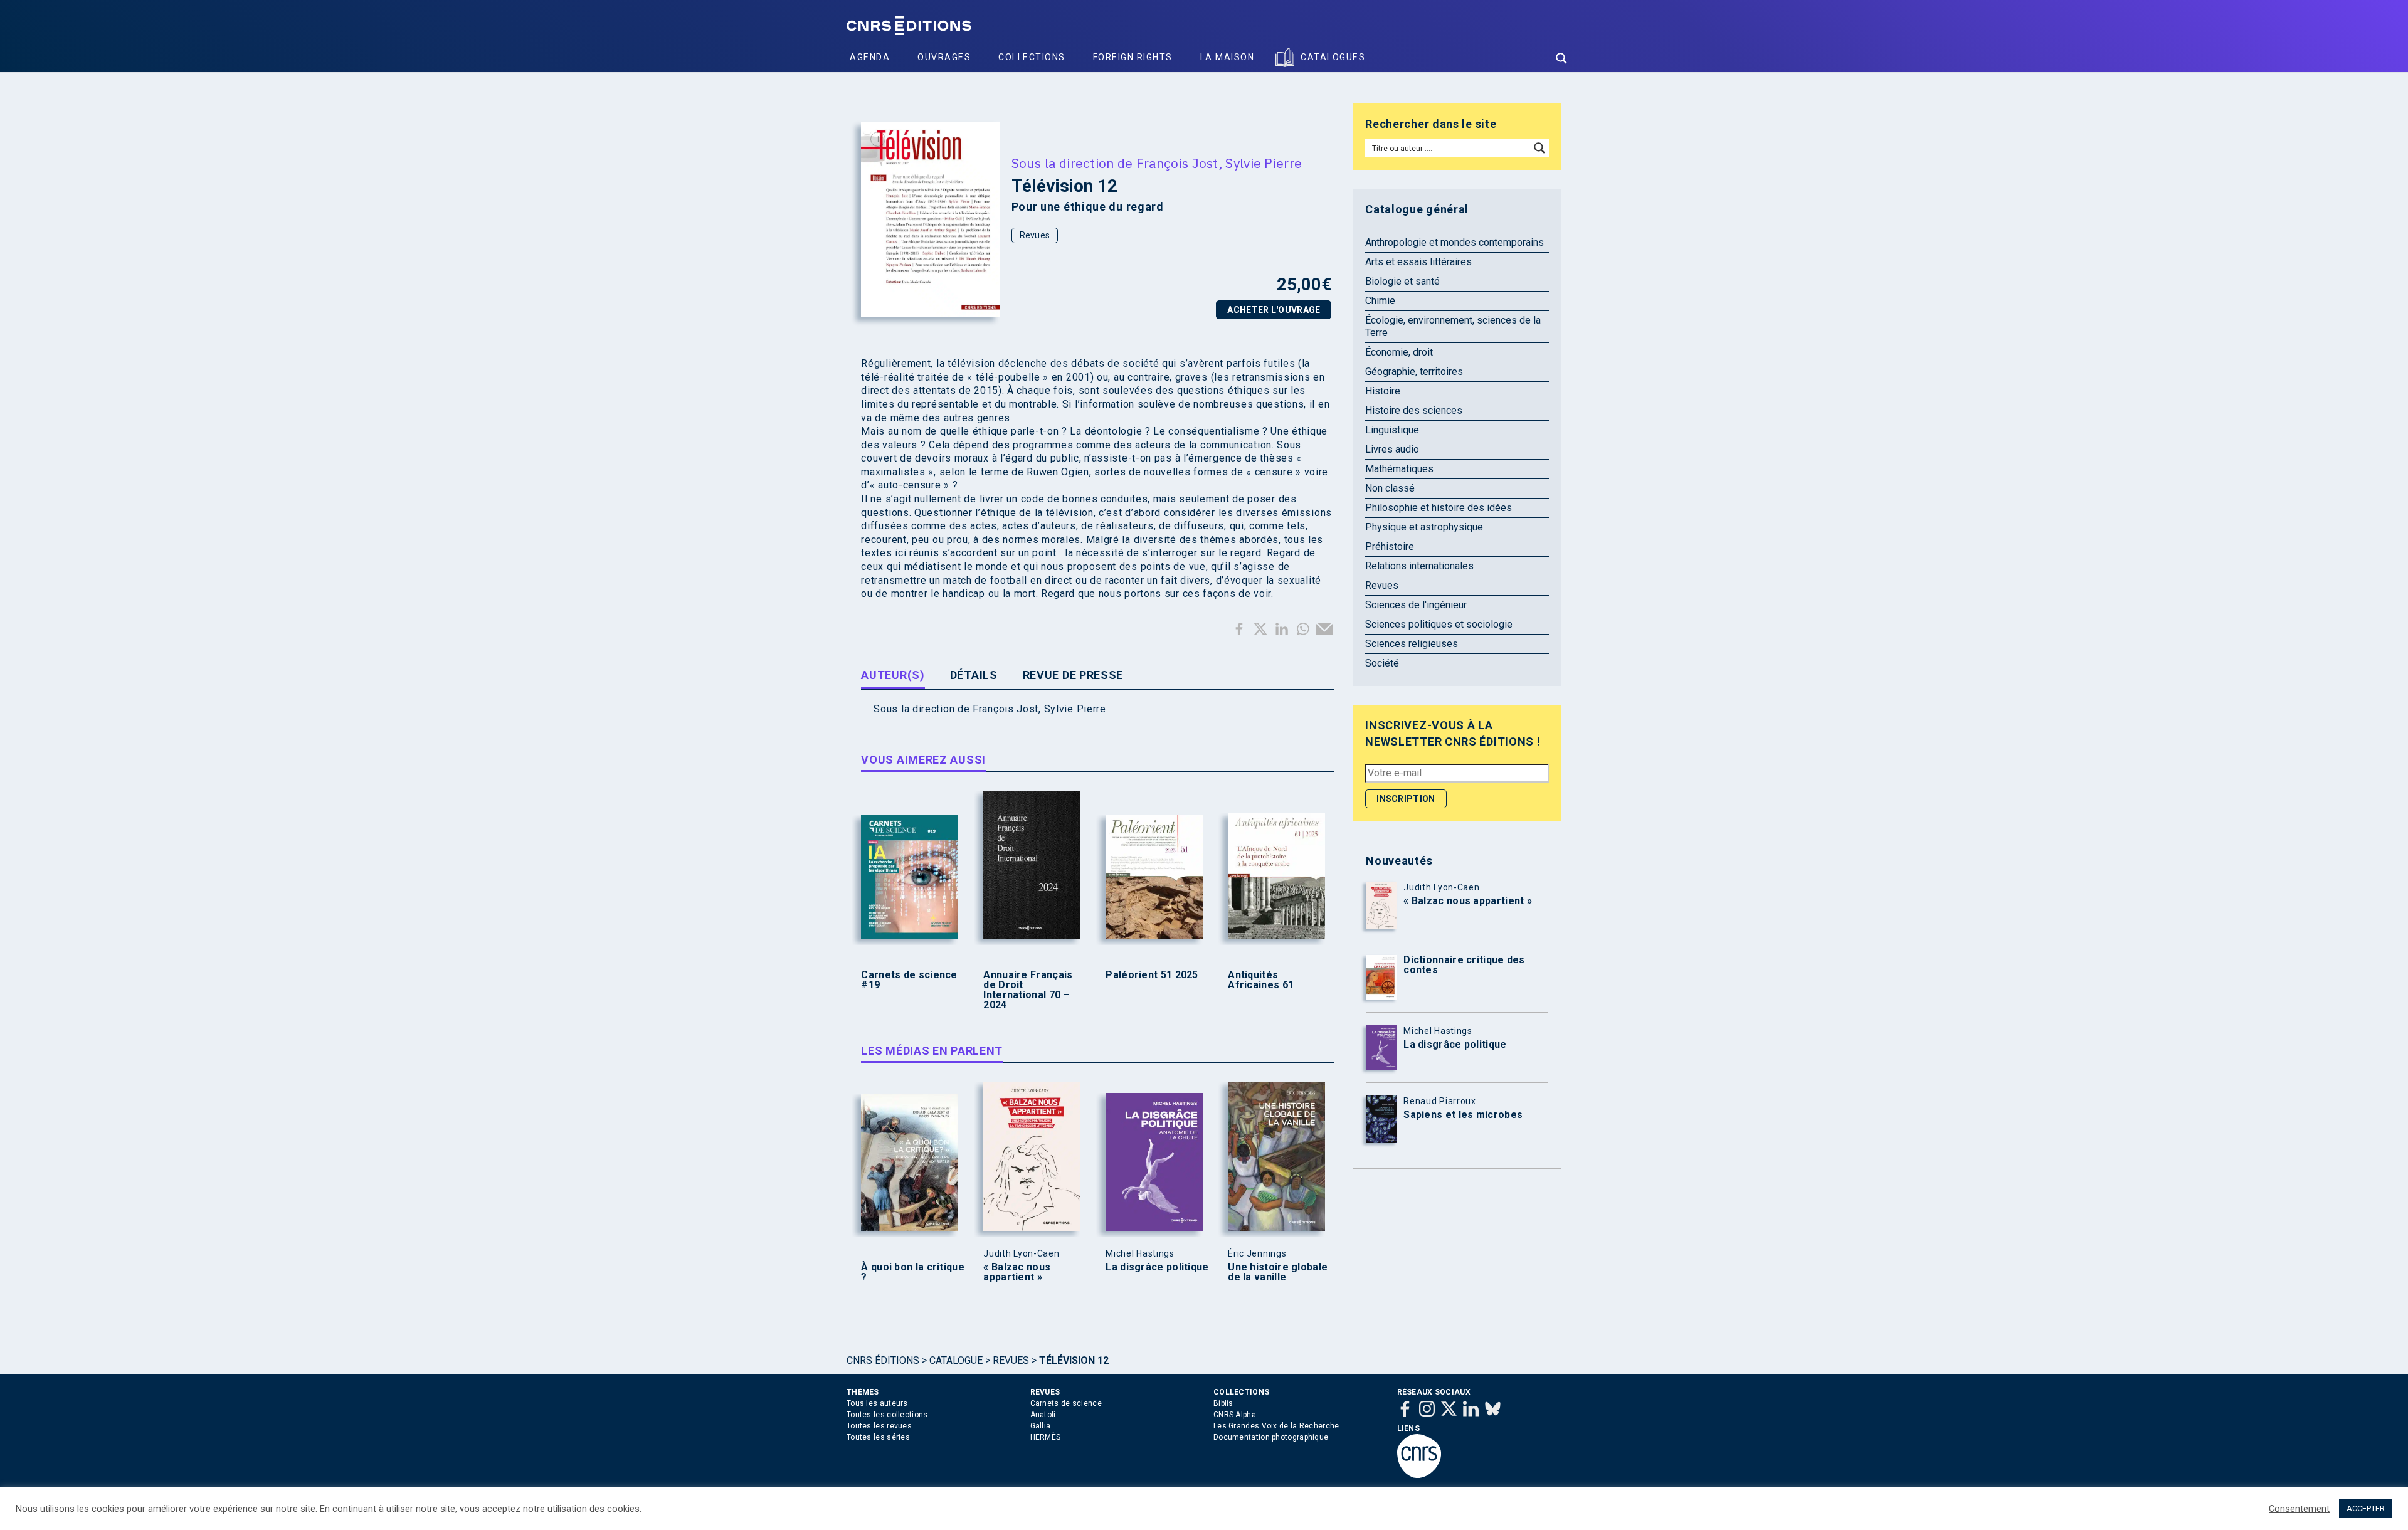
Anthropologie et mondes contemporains (1455, 242)
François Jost (1177, 163)
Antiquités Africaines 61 (1261, 980)
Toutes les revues (879, 1426)
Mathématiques (1399, 469)
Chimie (1380, 301)
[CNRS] (1419, 1475)
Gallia (1041, 1426)
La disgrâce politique (1157, 1267)
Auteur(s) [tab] (893, 675)
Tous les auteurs (877, 1403)
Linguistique (1392, 430)
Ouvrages (944, 57)
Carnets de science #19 (909, 980)
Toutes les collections (887, 1415)
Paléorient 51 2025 (1152, 975)
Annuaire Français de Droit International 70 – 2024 (1028, 990)
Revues (1035, 235)
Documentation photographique (1271, 1437)
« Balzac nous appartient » (1017, 1272)
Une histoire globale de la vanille (1278, 1272)
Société (1382, 663)
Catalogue (956, 1360)
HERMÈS (1046, 1437)
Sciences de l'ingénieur (1416, 605)
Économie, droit (1399, 352)
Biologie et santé (1402, 281)
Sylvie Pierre (1264, 163)
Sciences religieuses (1412, 644)
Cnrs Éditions (883, 1360)
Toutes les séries (878, 1437)
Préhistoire (1390, 546)
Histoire (1383, 391)
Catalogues (1333, 57)
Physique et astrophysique (1424, 527)
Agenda (870, 57)
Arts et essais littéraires (1418, 262)
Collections (1032, 57)
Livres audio (1392, 449)
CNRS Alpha (1235, 1415)
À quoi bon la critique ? (913, 1272)
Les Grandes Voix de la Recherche (1276, 1426)
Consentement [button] (2299, 1509)
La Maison (1228, 57)
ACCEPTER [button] (2366, 1508)
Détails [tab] (974, 675)
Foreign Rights (1133, 57)
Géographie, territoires (1414, 372)
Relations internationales (1419, 566)
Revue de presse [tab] (1073, 675)
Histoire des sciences (1414, 410)
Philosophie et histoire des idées (1439, 508)
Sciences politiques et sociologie (1439, 624)
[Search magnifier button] (1561, 58)
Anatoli (1043, 1415)
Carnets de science (1066, 1403)
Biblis (1223, 1403)
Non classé (1390, 488)
